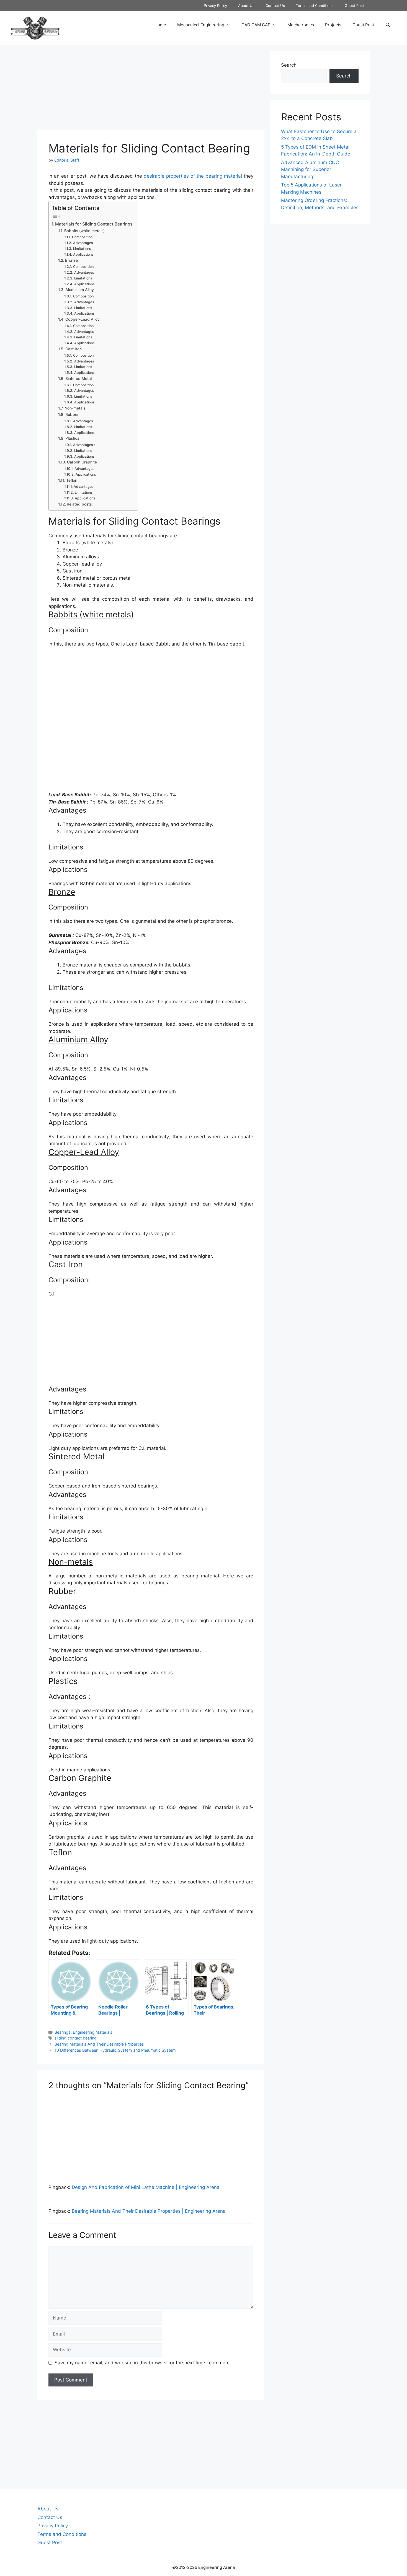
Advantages (83, 243)
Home (160, 25)
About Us (246, 6)
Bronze (71, 260)
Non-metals (75, 408)
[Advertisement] (151, 89)
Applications (83, 254)
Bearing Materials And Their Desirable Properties (99, 2044)
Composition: (84, 355)
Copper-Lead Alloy (83, 319)
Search (289, 65)
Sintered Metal (78, 379)
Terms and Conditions (315, 6)
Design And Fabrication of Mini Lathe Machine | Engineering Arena (146, 2187)
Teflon (72, 480)
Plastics (72, 438)
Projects (333, 25)
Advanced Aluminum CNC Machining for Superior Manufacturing (310, 169)
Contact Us (275, 6)
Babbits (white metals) (84, 231)
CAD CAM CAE (256, 25)
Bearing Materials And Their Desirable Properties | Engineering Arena (149, 2211)
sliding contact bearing (76, 2038)
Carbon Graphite (82, 462)
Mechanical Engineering (201, 25)
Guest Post (354, 6)
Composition (82, 237)
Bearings (63, 2032)
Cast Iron (74, 349)
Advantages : (84, 445)
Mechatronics (301, 25)
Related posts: (80, 504)
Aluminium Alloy (80, 290)
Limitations (82, 249)
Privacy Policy (215, 6)
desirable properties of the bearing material (193, 176)
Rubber (72, 414)
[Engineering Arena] (35, 28)
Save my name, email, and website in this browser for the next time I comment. (143, 2363)
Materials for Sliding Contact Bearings (94, 224)
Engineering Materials (93, 2032)
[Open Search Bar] (388, 25)
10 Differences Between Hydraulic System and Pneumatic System (115, 2050)
